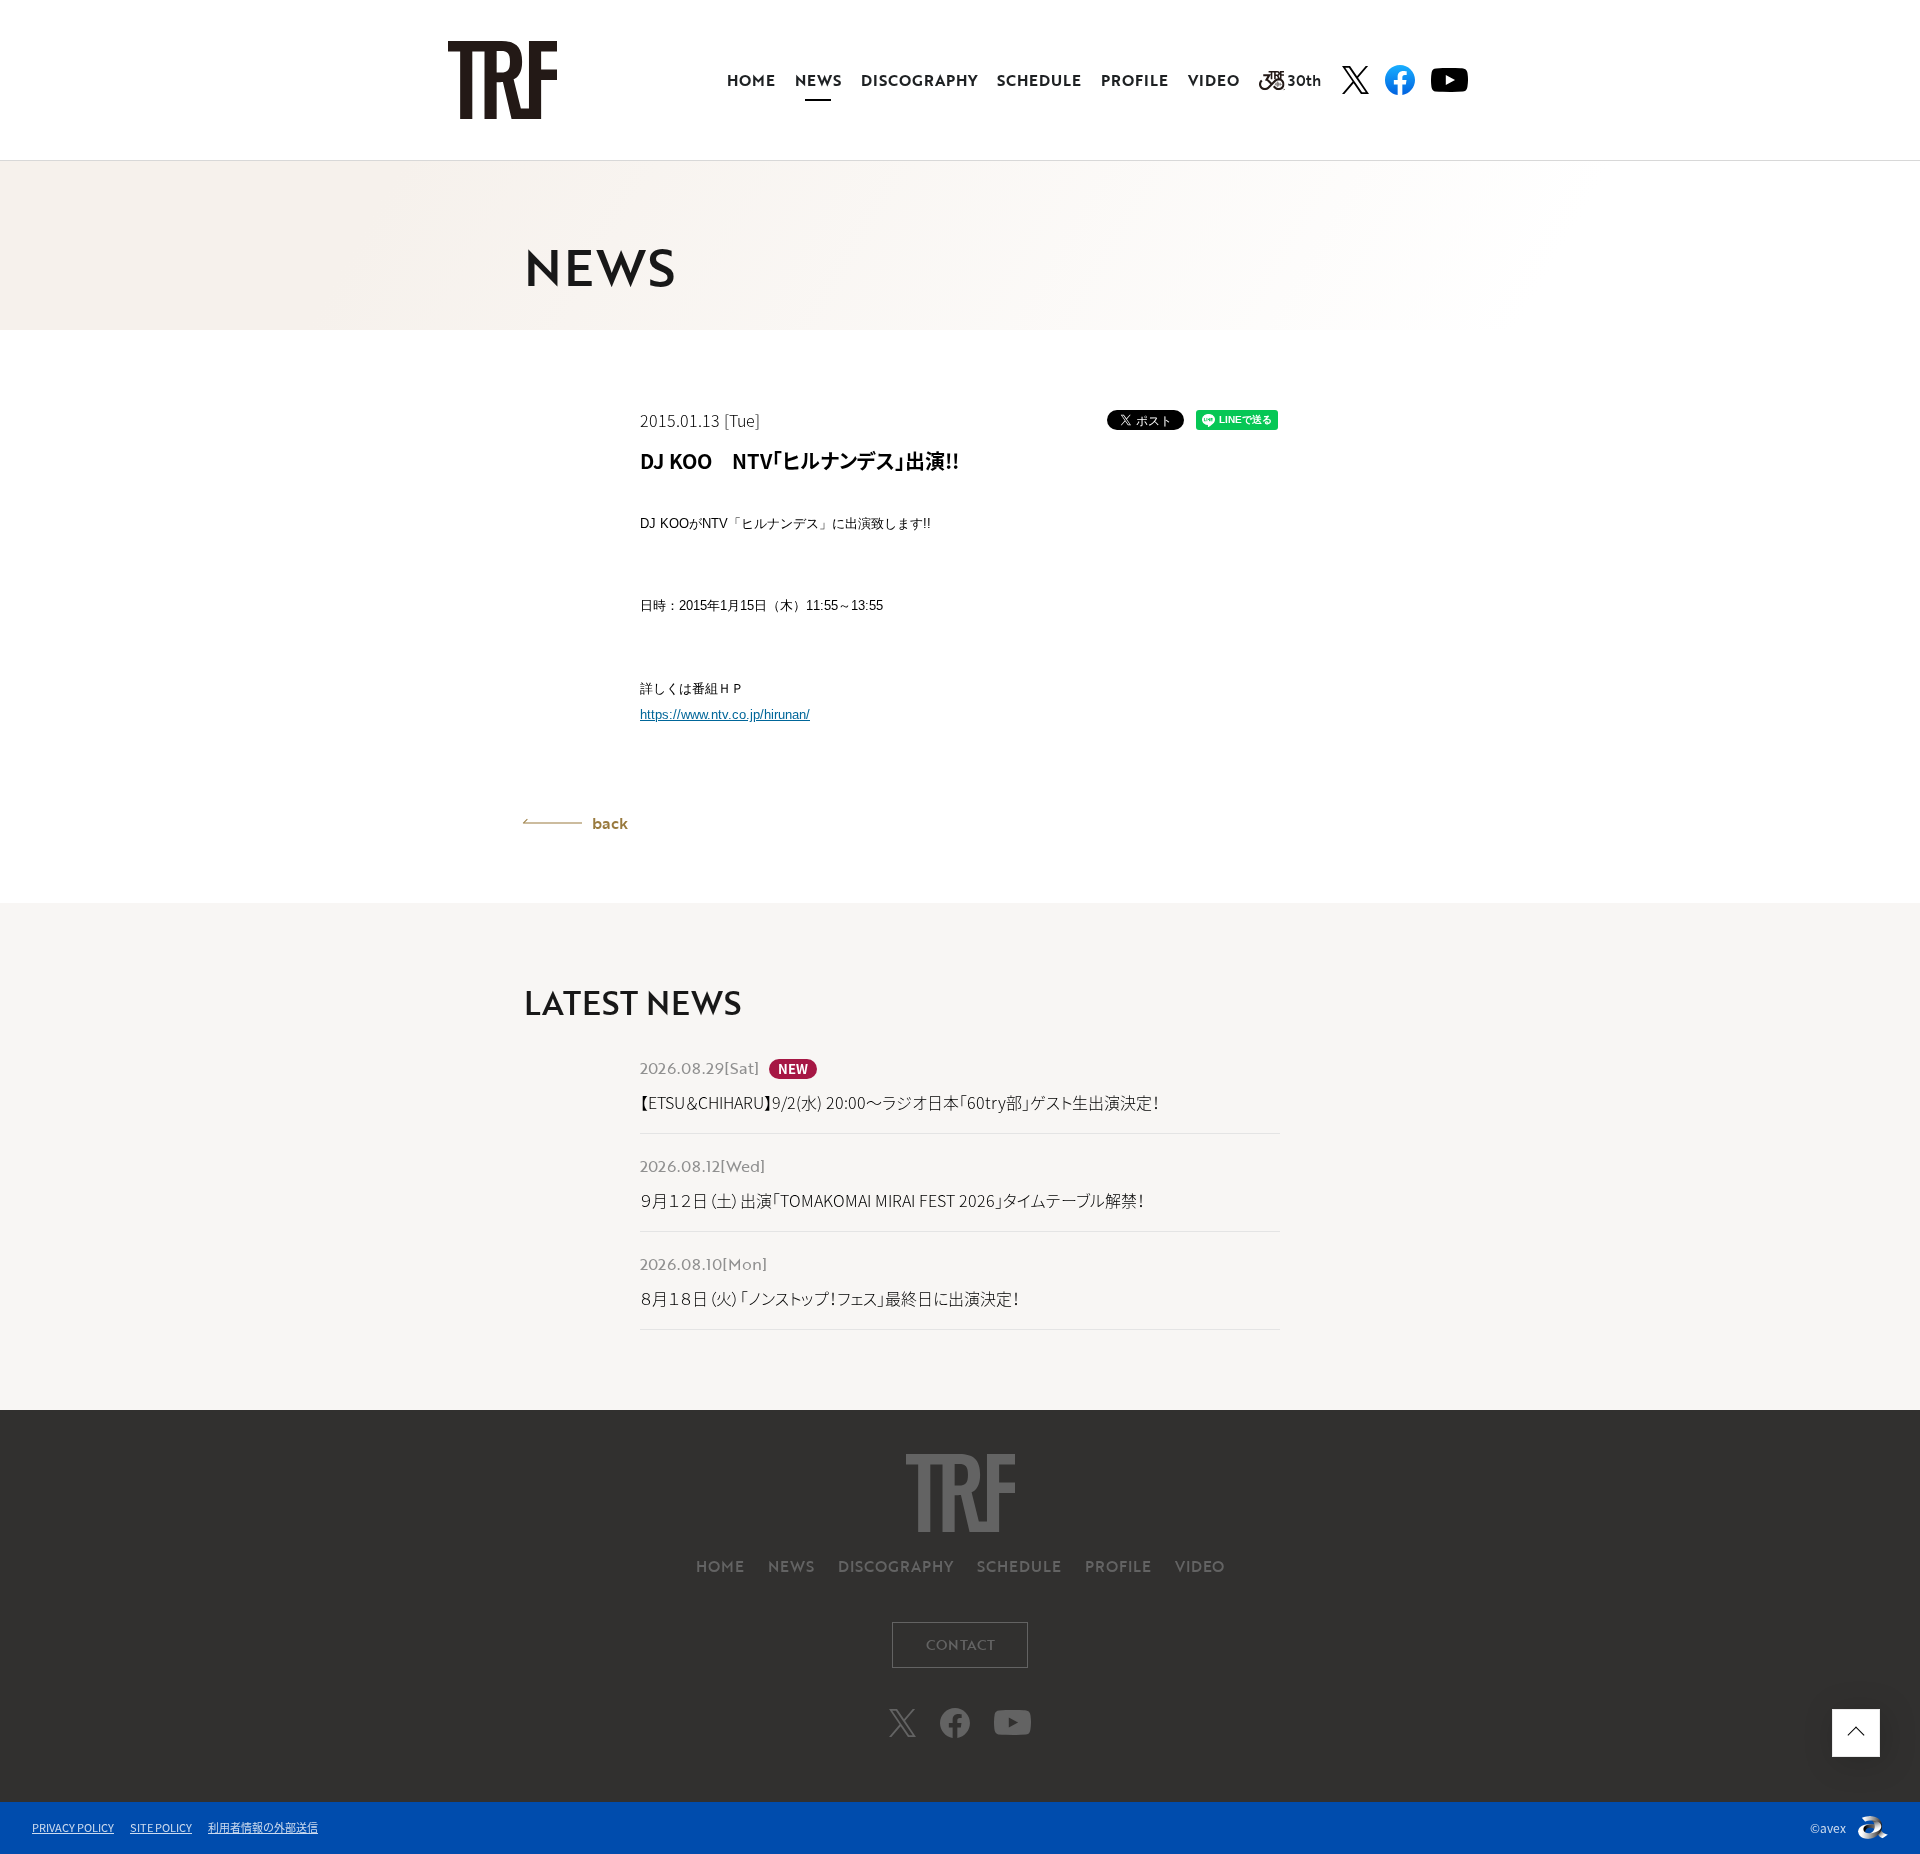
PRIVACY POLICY (73, 1827)
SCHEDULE (1039, 80)
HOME (751, 80)
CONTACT (960, 1644)
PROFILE (1134, 80)
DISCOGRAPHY (919, 80)
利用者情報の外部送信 (263, 1827)
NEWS (818, 80)
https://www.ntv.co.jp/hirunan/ (725, 714)
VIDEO (1213, 80)
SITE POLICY (161, 1827)
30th (1304, 80)
